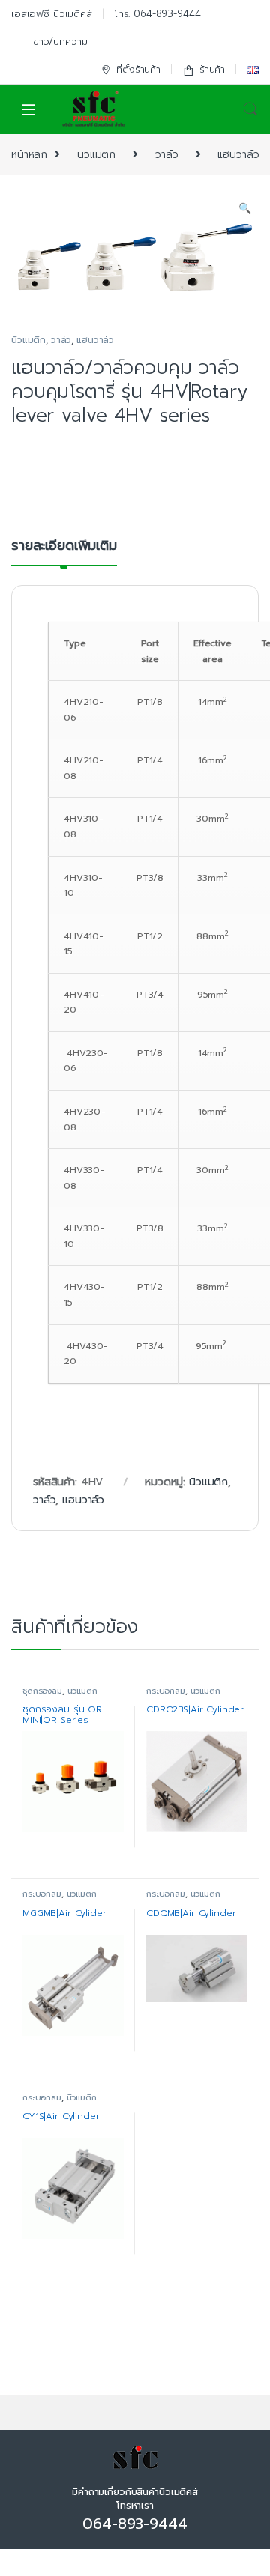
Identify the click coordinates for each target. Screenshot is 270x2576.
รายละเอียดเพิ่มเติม (64, 547)
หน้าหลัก (29, 155)
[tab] (64, 552)
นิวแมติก (96, 155)
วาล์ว (166, 155)
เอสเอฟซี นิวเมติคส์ (52, 14)
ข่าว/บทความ (60, 42)
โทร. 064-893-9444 (157, 14)
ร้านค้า (212, 69)
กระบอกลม (166, 1691)
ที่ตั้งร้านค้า (138, 69)
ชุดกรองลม (42, 1691)
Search (250, 109)
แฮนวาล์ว (238, 155)
